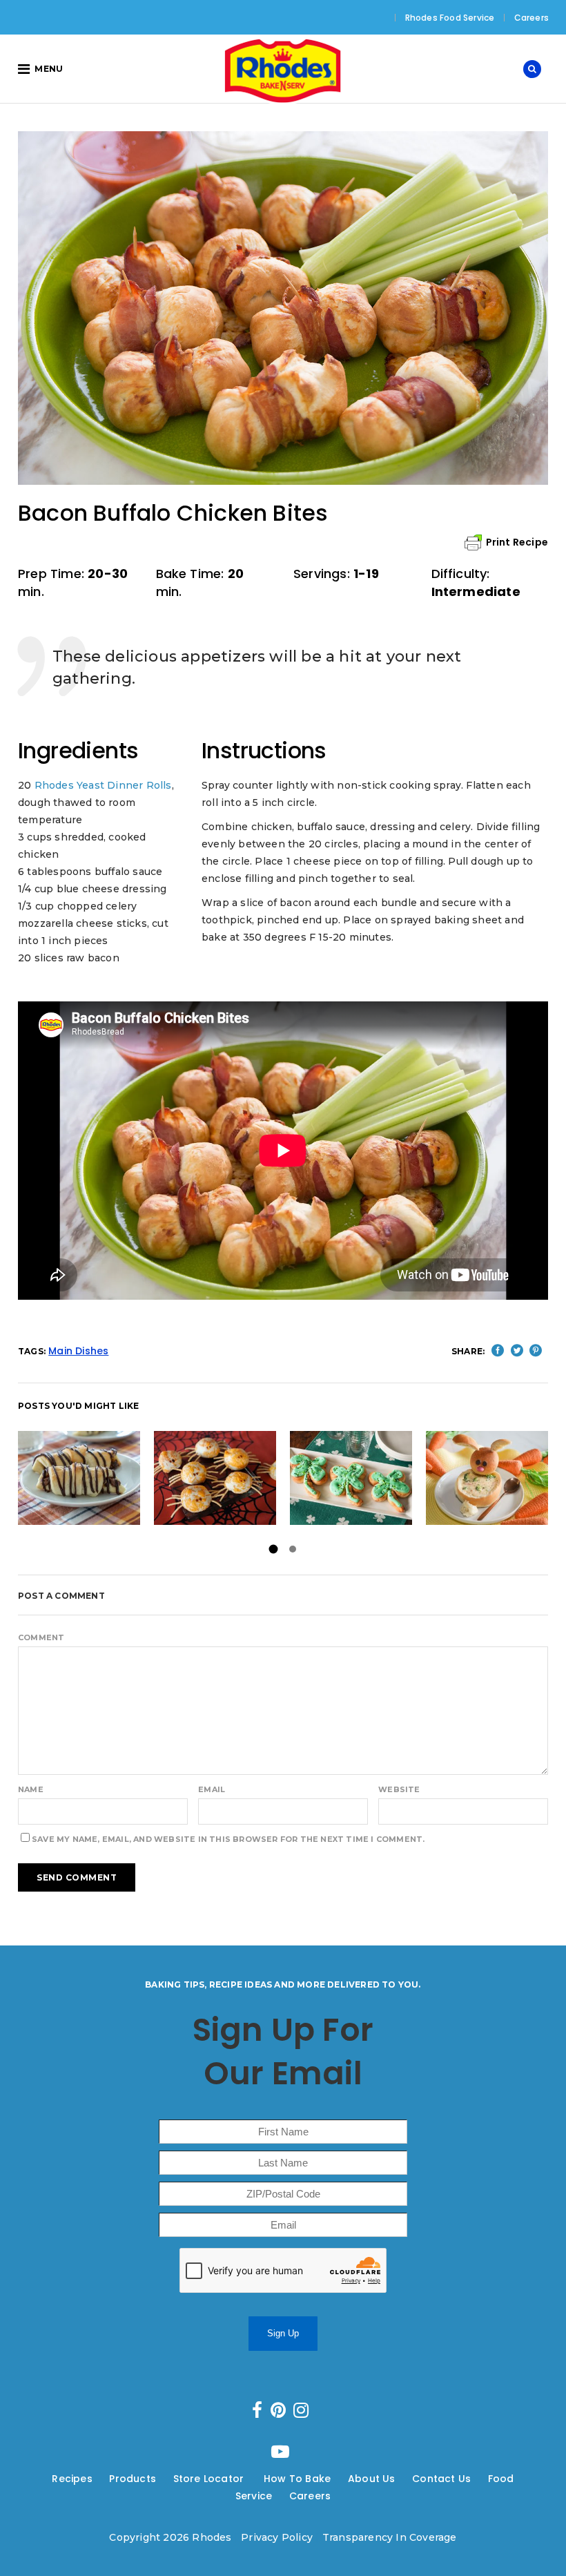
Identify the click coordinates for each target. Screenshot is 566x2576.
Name (31, 1789)
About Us (372, 2479)
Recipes (72, 2479)
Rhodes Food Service (450, 18)
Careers (531, 18)
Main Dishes (78, 1351)
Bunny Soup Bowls (487, 1478)
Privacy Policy (277, 2537)
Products (133, 2479)
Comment (41, 1637)
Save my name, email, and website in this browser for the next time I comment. (228, 1839)
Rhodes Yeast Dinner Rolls (103, 785)
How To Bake (297, 2479)
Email (212, 1789)
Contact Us (441, 2479)
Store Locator (210, 2479)
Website (399, 1789)
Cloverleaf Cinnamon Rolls (375, 1478)
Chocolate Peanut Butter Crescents (98, 1478)
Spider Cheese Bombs (215, 1478)
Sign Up (283, 2333)
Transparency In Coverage (390, 2537)
